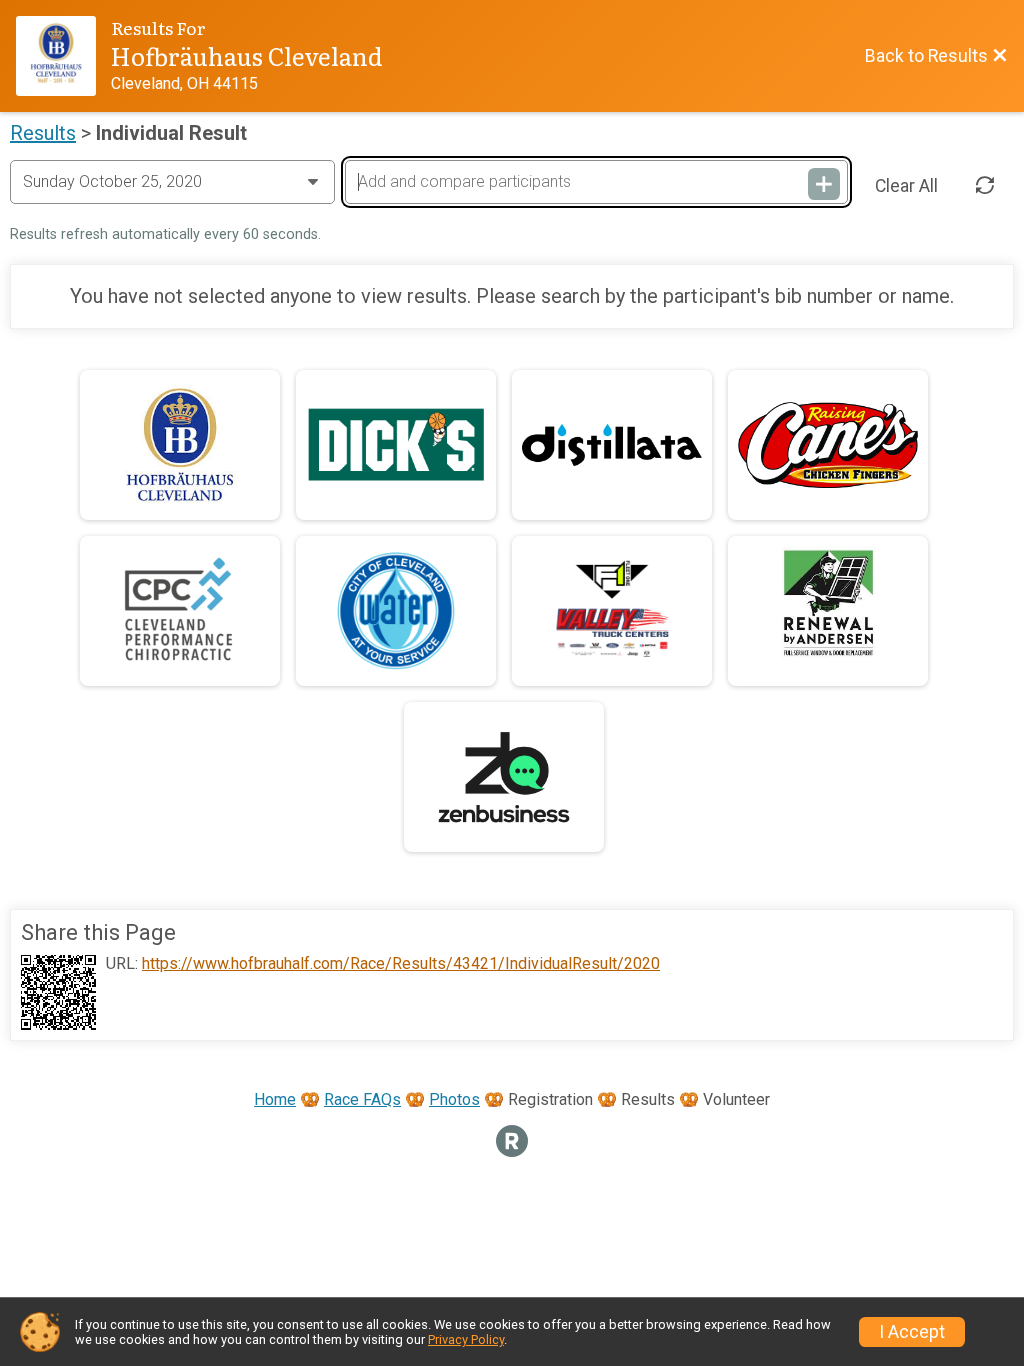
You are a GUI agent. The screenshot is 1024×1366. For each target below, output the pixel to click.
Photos (454, 1099)
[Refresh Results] (985, 186)
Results (43, 133)
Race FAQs (362, 1099)
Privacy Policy (466, 1339)
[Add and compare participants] (824, 184)
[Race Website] (63, 56)
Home (275, 1099)
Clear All (906, 186)
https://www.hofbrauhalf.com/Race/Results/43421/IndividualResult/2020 (401, 964)
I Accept (912, 1332)
